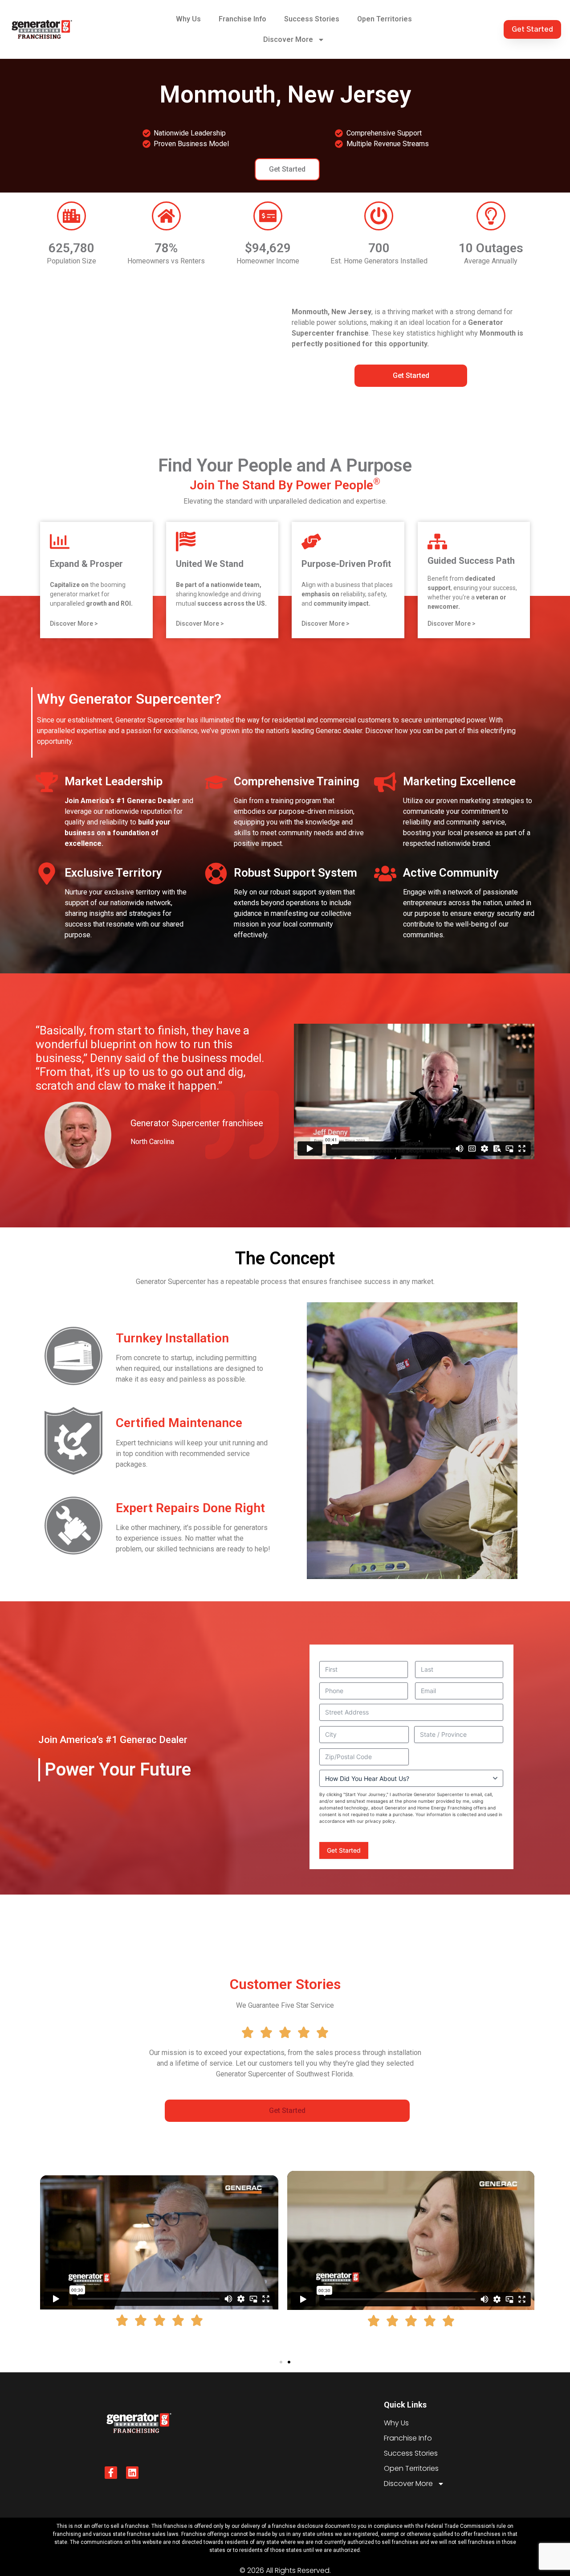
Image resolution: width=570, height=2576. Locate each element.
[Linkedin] (132, 2473)
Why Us (188, 19)
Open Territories (385, 19)
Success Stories (312, 19)
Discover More (288, 39)
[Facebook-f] (111, 2473)
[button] (281, 2362)
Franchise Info (242, 19)
